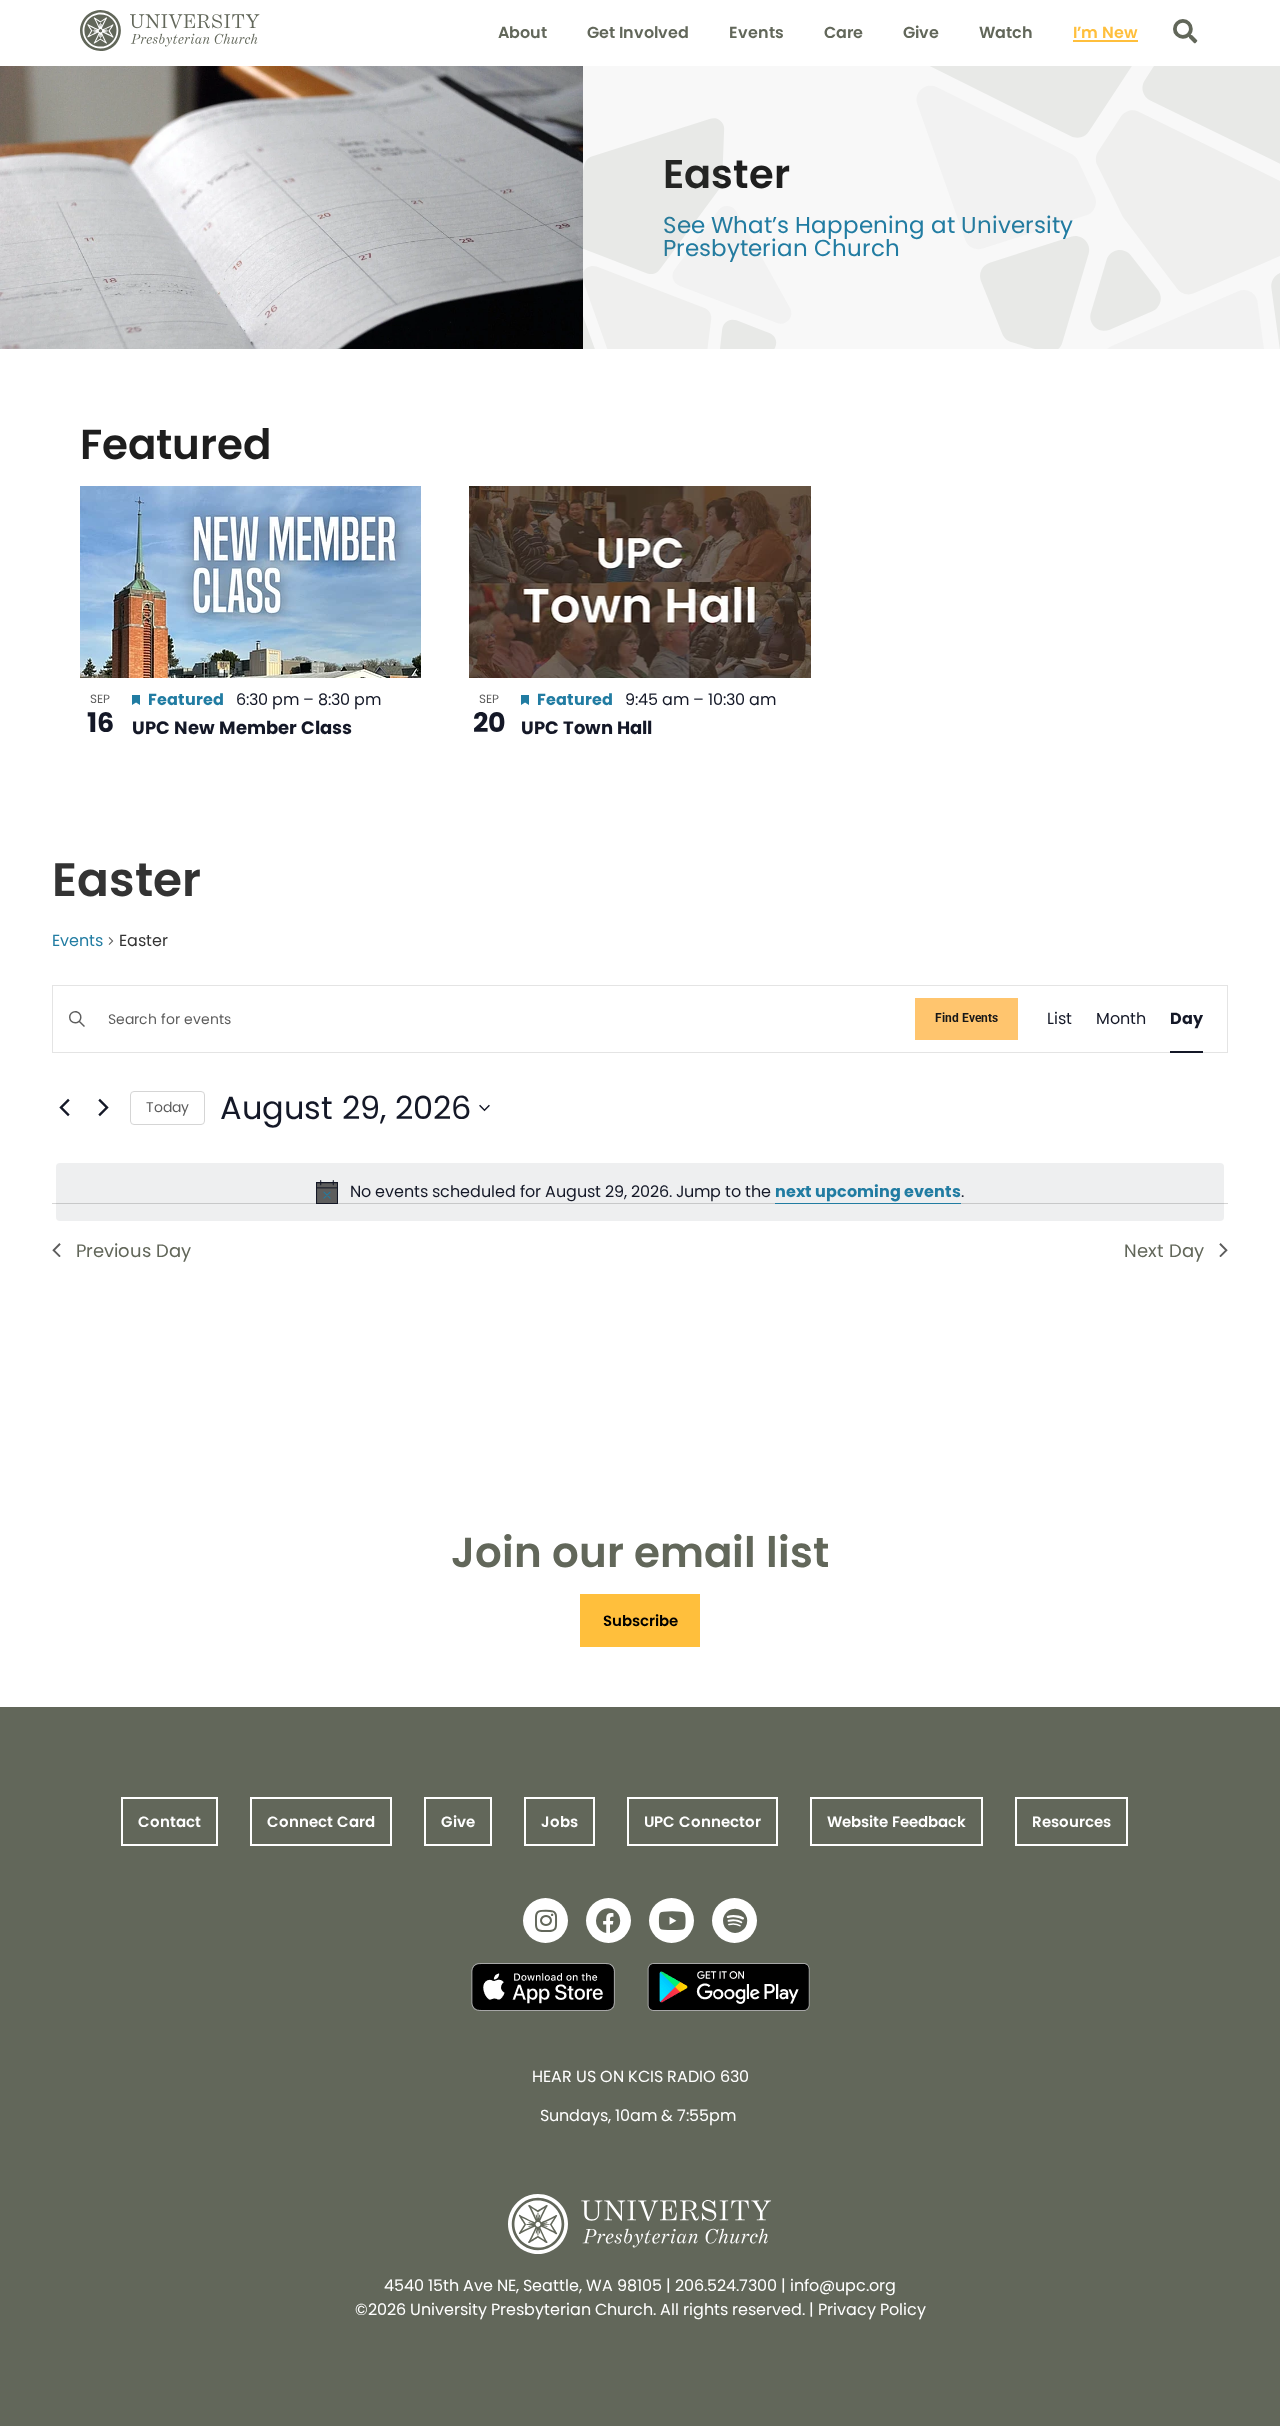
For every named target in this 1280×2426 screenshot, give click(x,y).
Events (756, 32)
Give (921, 32)
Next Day (1164, 1250)
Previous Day (133, 1250)
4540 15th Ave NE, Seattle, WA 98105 (523, 2285)
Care (843, 32)
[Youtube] (671, 1920)
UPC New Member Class (242, 727)
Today (167, 1107)
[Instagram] (545, 1920)
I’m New (1105, 32)
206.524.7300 (726, 2285)
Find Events (966, 1018)
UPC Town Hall (586, 727)
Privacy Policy (872, 2309)
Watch (1006, 32)
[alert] (640, 1192)
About (522, 32)
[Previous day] (64, 1108)
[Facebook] (608, 1920)
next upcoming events (868, 1191)
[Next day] (103, 1108)
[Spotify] (734, 1920)
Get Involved (638, 32)
